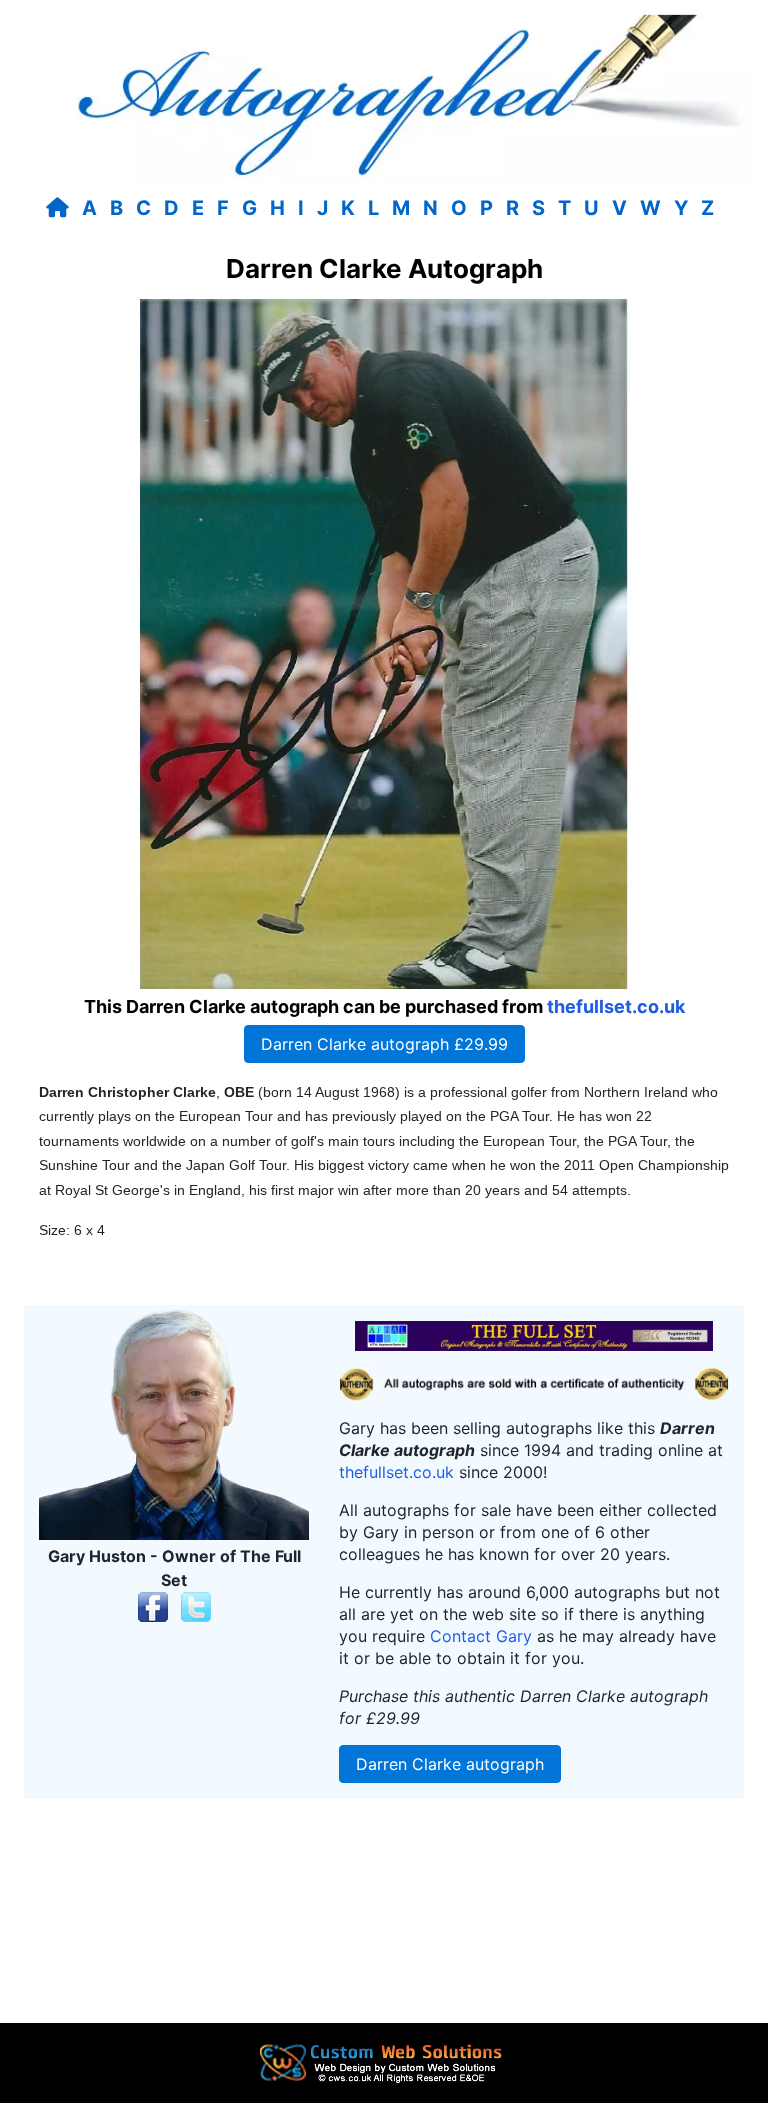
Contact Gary (481, 1636)
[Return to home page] (61, 208)
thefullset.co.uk (616, 1006)
